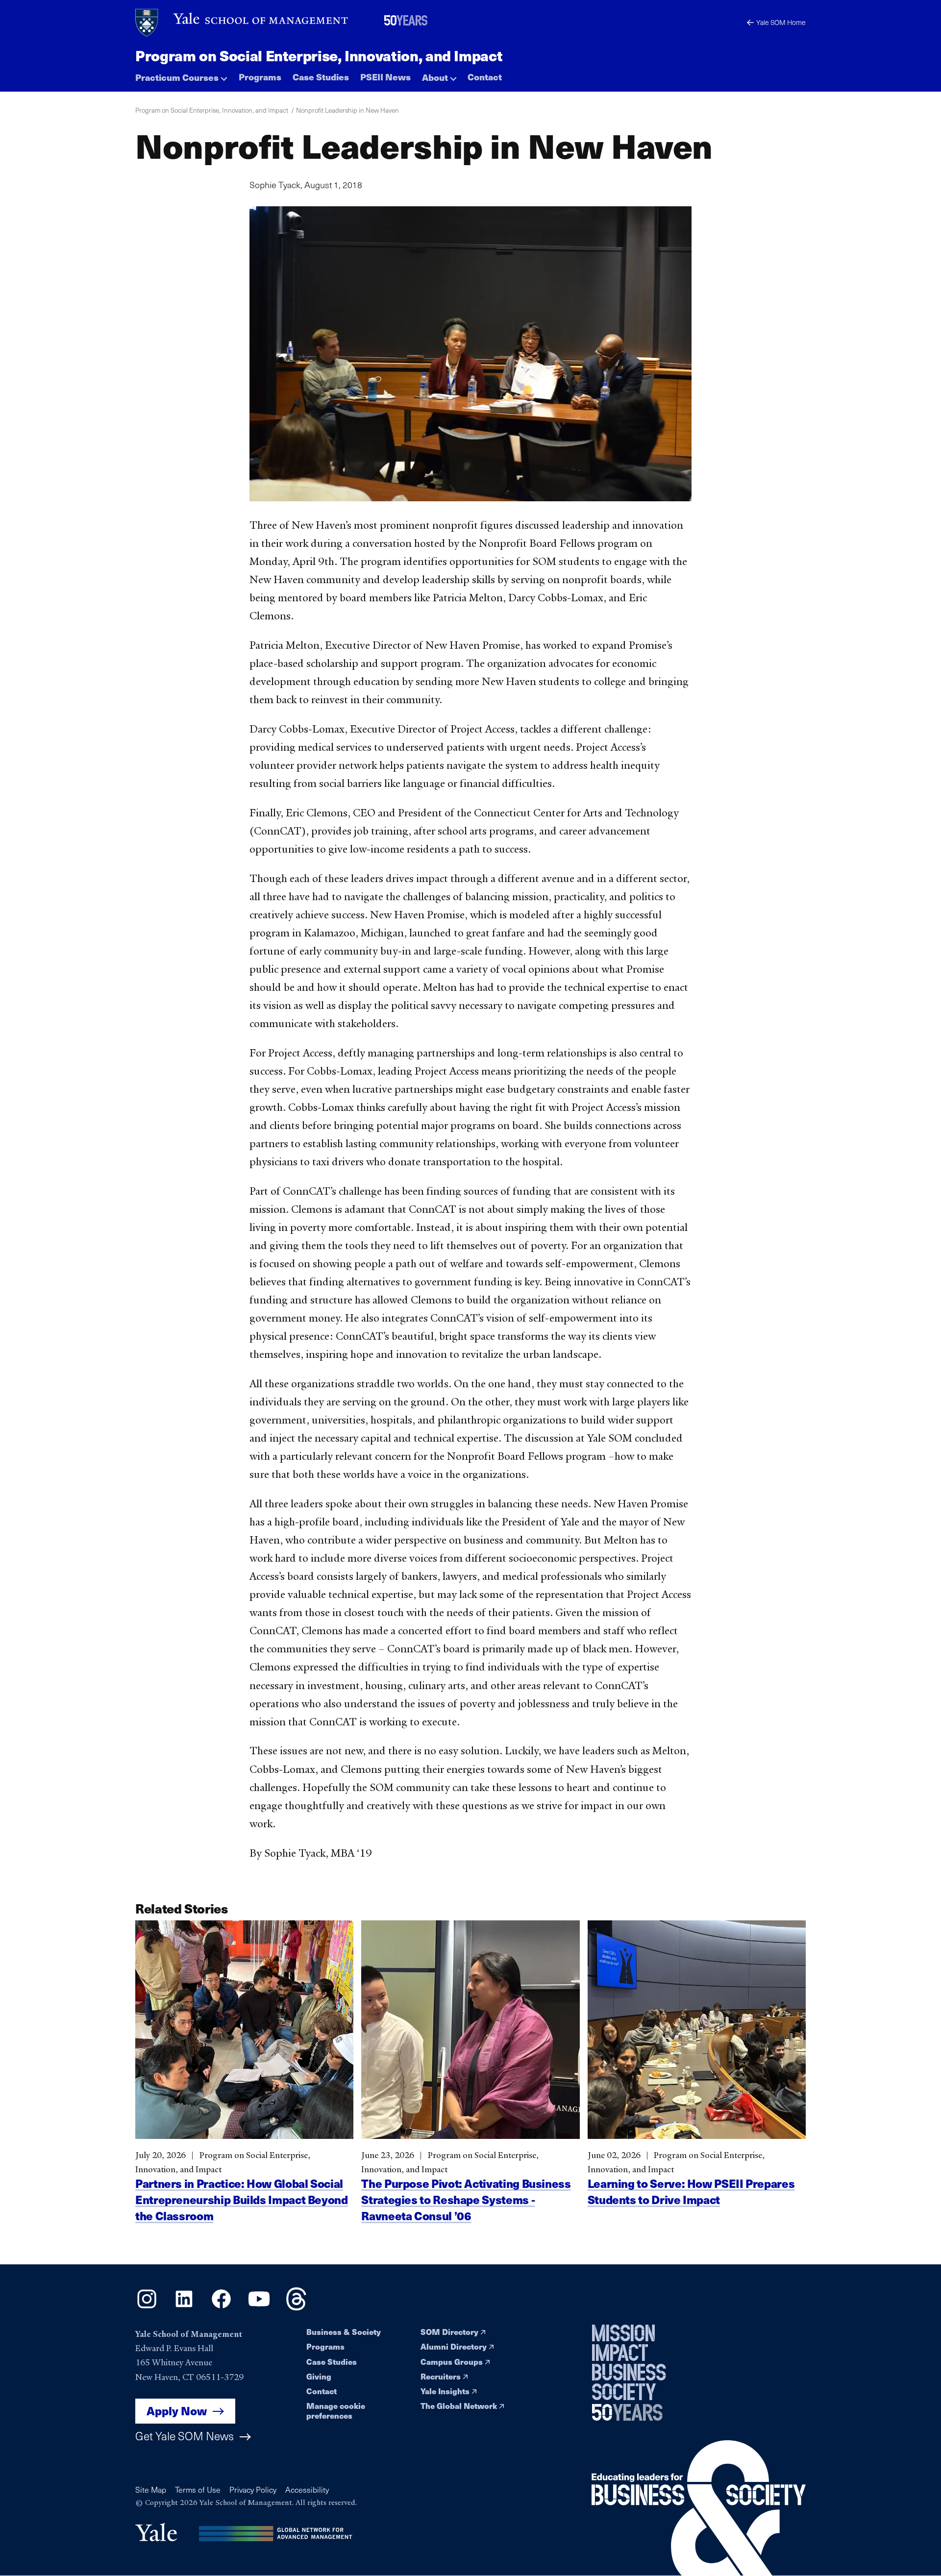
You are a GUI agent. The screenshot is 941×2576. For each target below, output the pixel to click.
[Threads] (296, 2307)
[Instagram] (147, 2307)
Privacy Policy (253, 2490)
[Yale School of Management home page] (242, 23)
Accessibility (307, 2490)
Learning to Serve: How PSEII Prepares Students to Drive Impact (691, 2192)
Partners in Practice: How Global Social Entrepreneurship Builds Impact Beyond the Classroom (242, 2200)
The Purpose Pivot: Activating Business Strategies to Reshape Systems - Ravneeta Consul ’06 (466, 2200)
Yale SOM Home (781, 22)
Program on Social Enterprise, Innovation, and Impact (319, 55)
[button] (181, 75)
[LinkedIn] (184, 2307)
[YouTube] (259, 2307)
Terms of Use (198, 2490)
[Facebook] (221, 2307)
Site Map (151, 2490)
